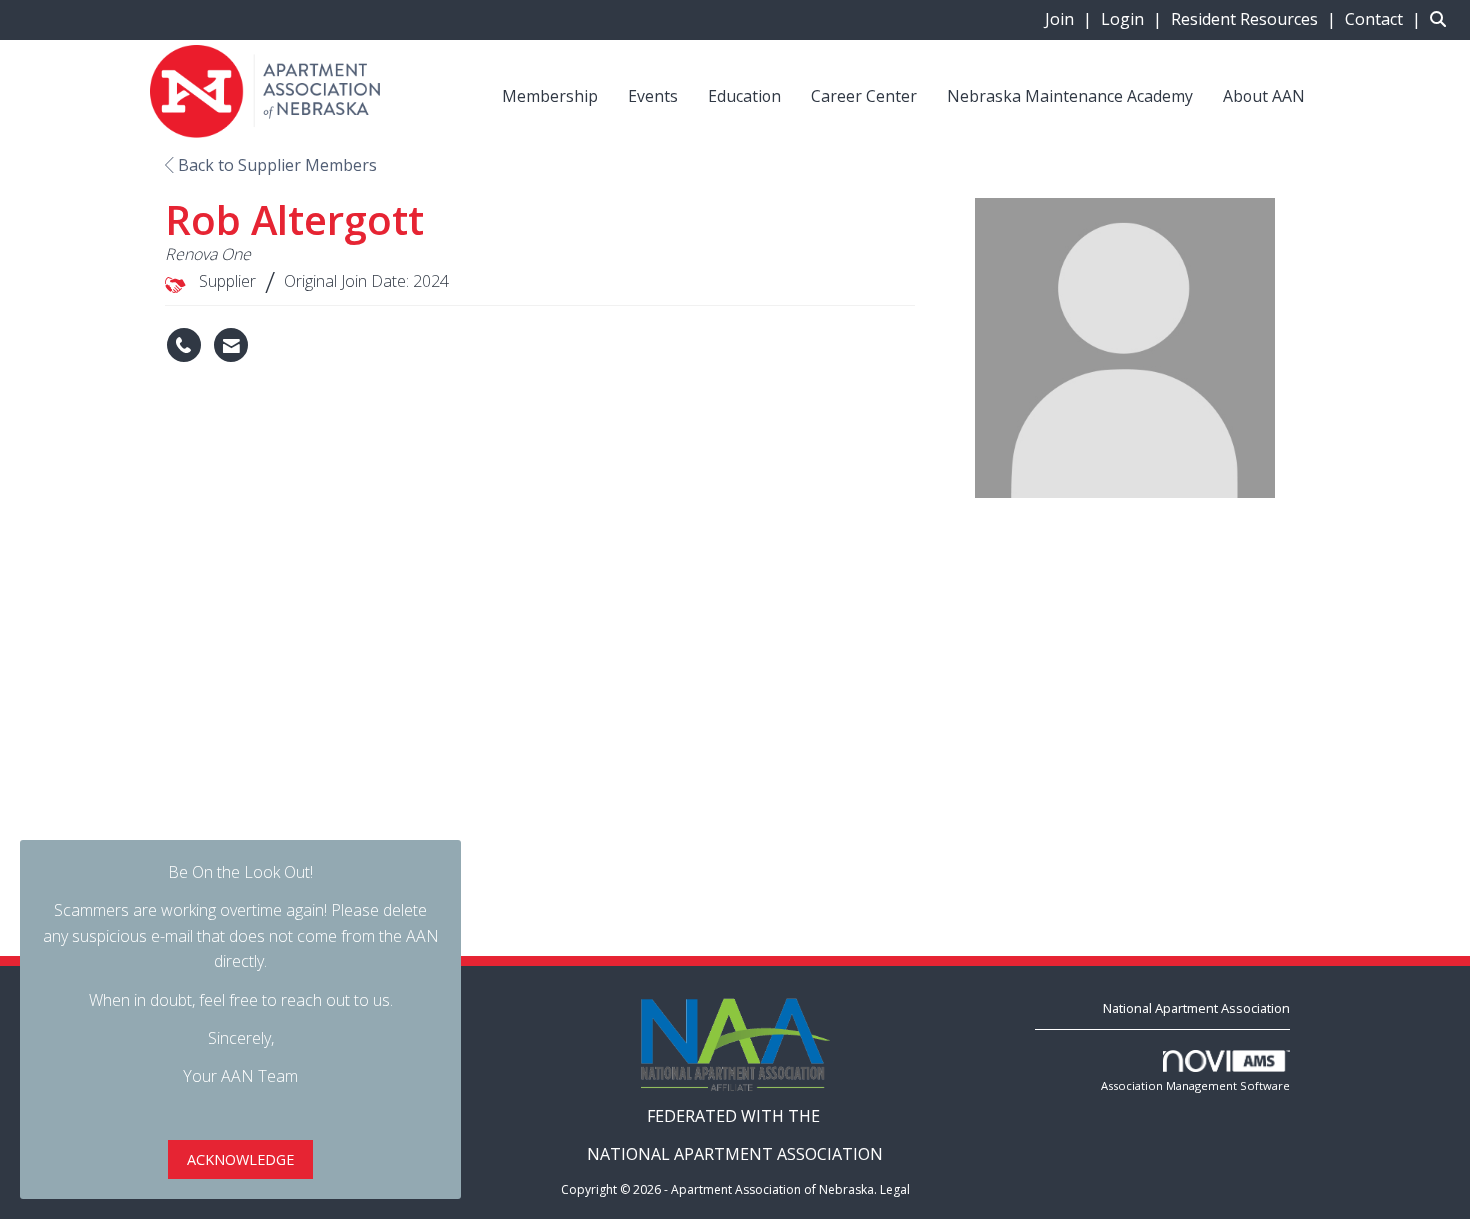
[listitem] (1071, 19)
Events (653, 96)
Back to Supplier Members (275, 165)
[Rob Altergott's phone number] (184, 345)
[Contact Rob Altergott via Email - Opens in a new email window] (231, 345)
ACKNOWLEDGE (240, 1159)
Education (744, 96)
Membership (550, 96)
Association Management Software (1195, 1085)
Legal (895, 1189)
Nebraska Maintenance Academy (1070, 96)
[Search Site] (1442, 19)
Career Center (864, 96)
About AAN (1264, 96)
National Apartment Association (1196, 1008)
